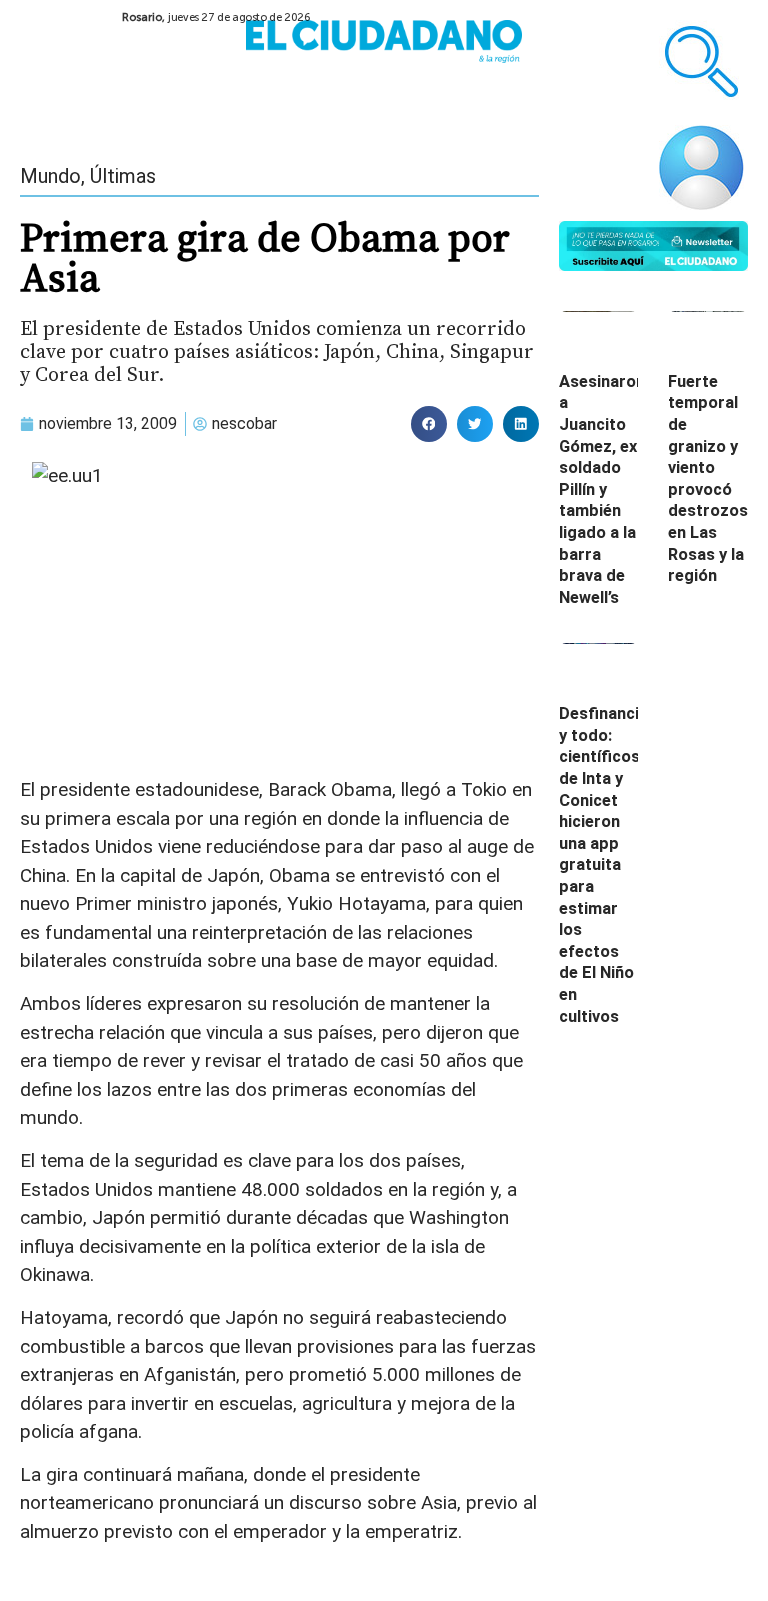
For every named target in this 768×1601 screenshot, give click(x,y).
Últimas (123, 176)
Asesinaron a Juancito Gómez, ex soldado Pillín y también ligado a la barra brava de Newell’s (602, 489)
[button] (429, 424)
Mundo (50, 176)
